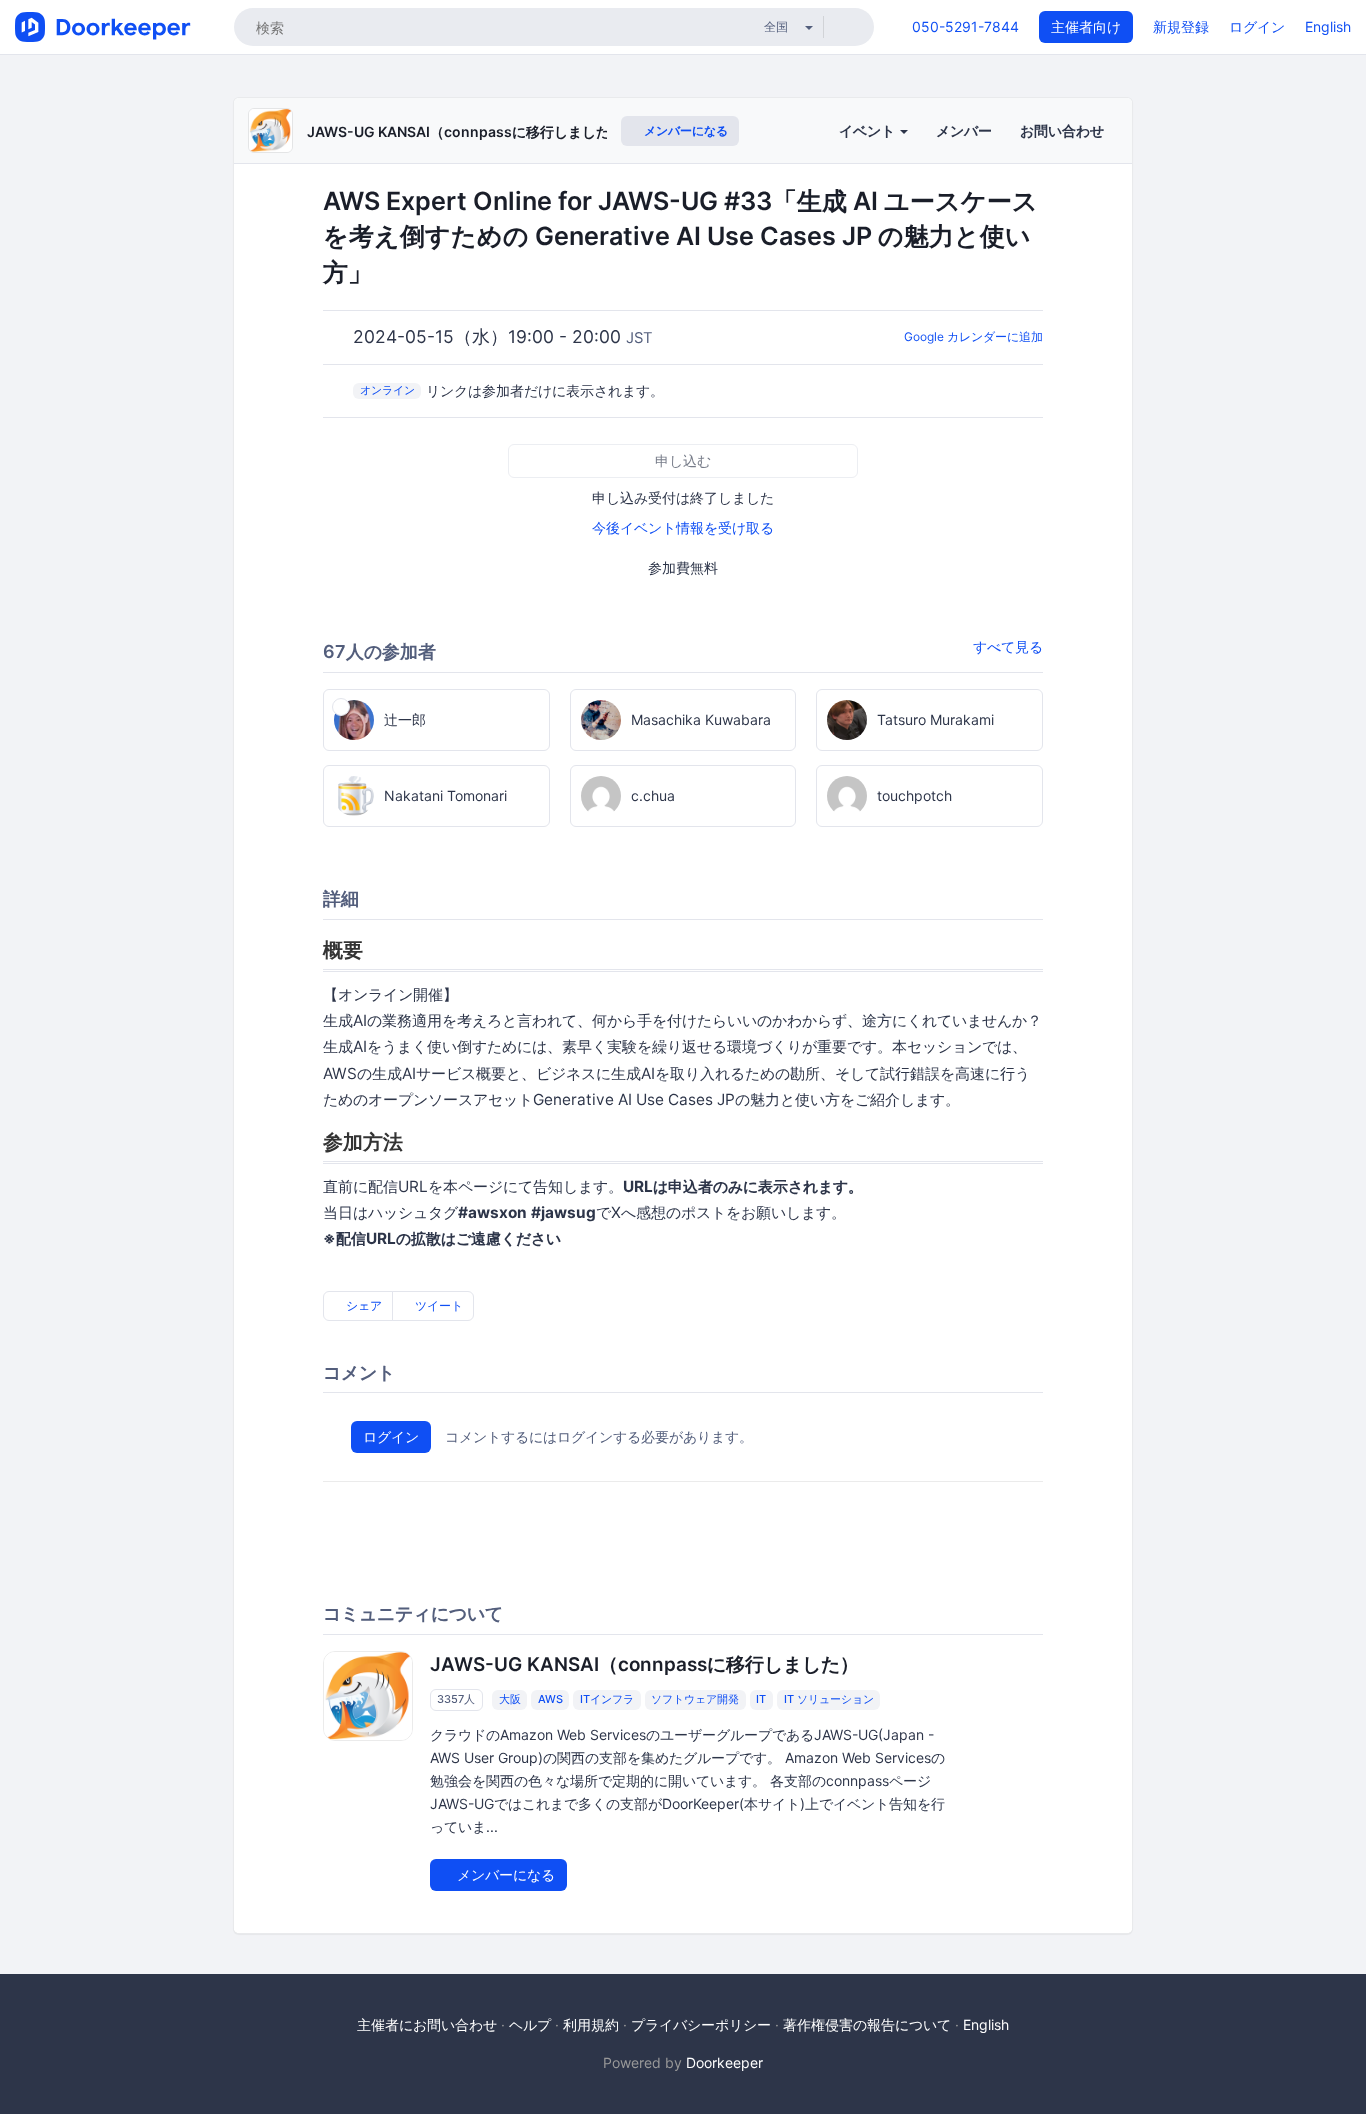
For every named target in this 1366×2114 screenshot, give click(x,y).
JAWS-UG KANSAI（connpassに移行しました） (465, 131)
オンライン (387, 390)
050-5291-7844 (965, 26)
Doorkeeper (724, 2062)
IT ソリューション (829, 1700)
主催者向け (1086, 26)
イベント (868, 130)
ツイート (437, 1305)
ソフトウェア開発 (695, 1700)
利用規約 (591, 2024)
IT (761, 1700)
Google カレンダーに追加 (973, 336)
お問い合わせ (1062, 130)
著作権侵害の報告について (867, 2024)
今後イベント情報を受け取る (683, 527)
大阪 (510, 1700)
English (1328, 26)
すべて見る (1008, 646)
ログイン (1257, 26)
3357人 (456, 1700)
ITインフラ (607, 1700)
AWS (550, 1700)
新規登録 (1181, 26)
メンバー (964, 130)
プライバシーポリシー (701, 2024)
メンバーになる (684, 130)
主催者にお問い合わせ (427, 2024)
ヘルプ (530, 2024)
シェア (362, 1305)
